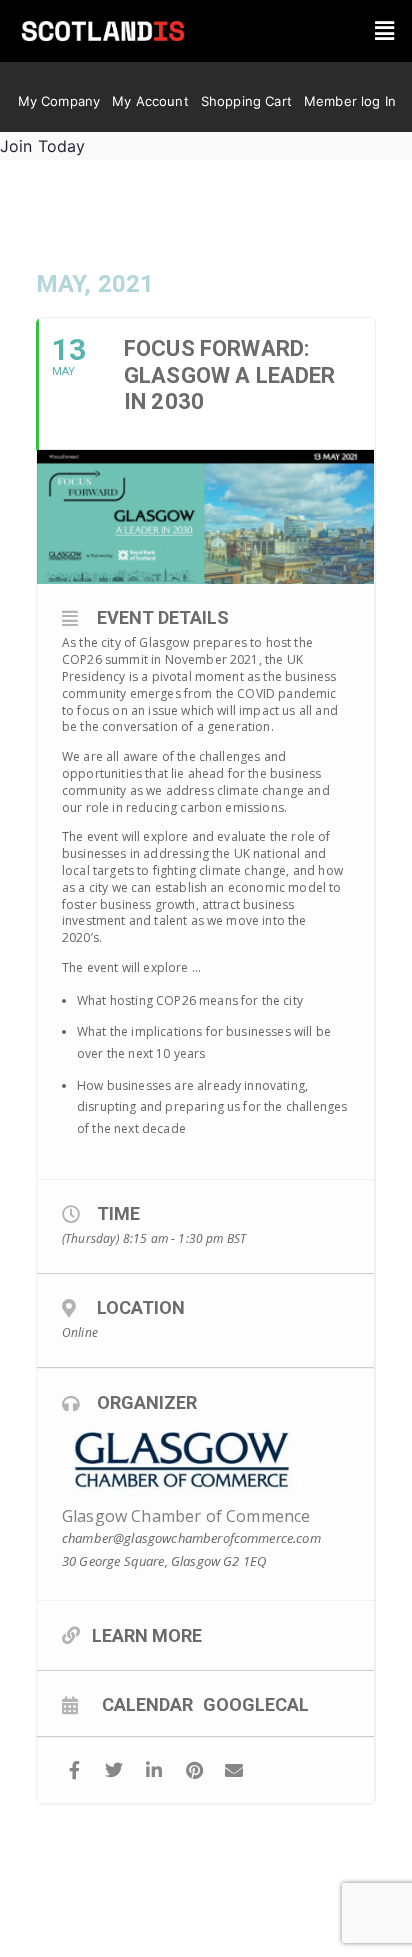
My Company (59, 101)
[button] (384, 31)
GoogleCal (256, 1704)
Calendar (147, 1704)
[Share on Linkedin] (154, 1770)
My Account (150, 101)
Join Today (43, 146)
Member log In (350, 101)
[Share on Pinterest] (194, 1770)
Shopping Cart (246, 101)
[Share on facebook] (74, 1770)
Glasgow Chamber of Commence (186, 1516)
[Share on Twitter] (114, 1770)
